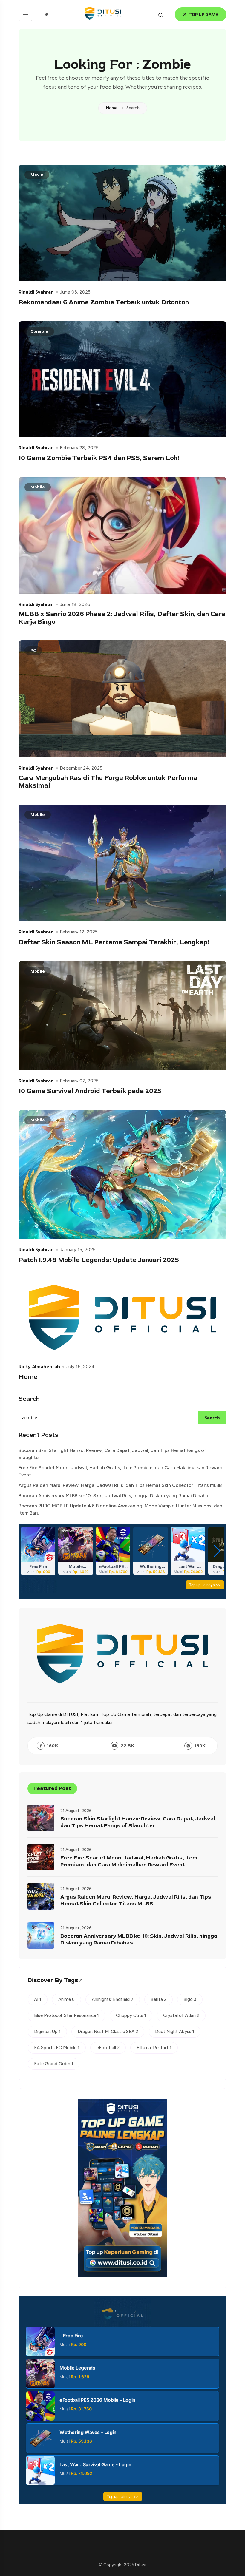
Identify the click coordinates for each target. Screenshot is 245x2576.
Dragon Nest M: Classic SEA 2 (108, 2032)
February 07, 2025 (79, 1081)
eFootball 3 (108, 2048)
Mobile (38, 487)
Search (29, 1399)
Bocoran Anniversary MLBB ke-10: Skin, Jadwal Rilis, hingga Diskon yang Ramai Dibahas (115, 1496)
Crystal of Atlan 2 (181, 2015)
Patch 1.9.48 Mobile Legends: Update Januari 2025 (99, 1260)
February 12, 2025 (79, 932)
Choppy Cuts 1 (131, 2015)
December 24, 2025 (81, 768)
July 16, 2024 (80, 1367)
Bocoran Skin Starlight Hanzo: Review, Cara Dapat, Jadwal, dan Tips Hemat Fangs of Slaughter (112, 1454)
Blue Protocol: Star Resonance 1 (66, 2015)
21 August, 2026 (76, 1811)
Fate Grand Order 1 (54, 2064)
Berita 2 (159, 1999)
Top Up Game (203, 14)
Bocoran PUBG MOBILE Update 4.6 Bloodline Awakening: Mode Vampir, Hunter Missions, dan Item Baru (120, 1509)
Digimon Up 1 (47, 2032)
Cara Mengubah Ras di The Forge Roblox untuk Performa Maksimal (108, 782)
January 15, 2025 (78, 1250)
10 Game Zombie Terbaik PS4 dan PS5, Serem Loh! (99, 458)
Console (39, 331)
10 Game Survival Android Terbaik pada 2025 (90, 1091)
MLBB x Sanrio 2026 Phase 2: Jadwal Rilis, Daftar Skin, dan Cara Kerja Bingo (122, 618)
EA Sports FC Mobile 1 (57, 2048)
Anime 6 (66, 1999)
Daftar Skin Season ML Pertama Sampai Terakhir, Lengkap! (114, 942)
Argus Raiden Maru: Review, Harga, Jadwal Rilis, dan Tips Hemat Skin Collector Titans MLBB (120, 1485)
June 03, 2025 (75, 292)
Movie (37, 175)
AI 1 (38, 1999)
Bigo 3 (190, 1999)
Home (112, 108)
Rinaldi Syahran (36, 292)
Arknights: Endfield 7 (113, 1999)
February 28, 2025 (79, 448)
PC (33, 650)
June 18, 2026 (75, 604)
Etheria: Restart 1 (154, 2048)
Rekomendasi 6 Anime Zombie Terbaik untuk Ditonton (104, 302)
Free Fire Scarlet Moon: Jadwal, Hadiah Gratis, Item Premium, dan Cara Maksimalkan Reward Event (121, 1471)
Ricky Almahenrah (39, 1366)
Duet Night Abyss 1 (175, 2032)
